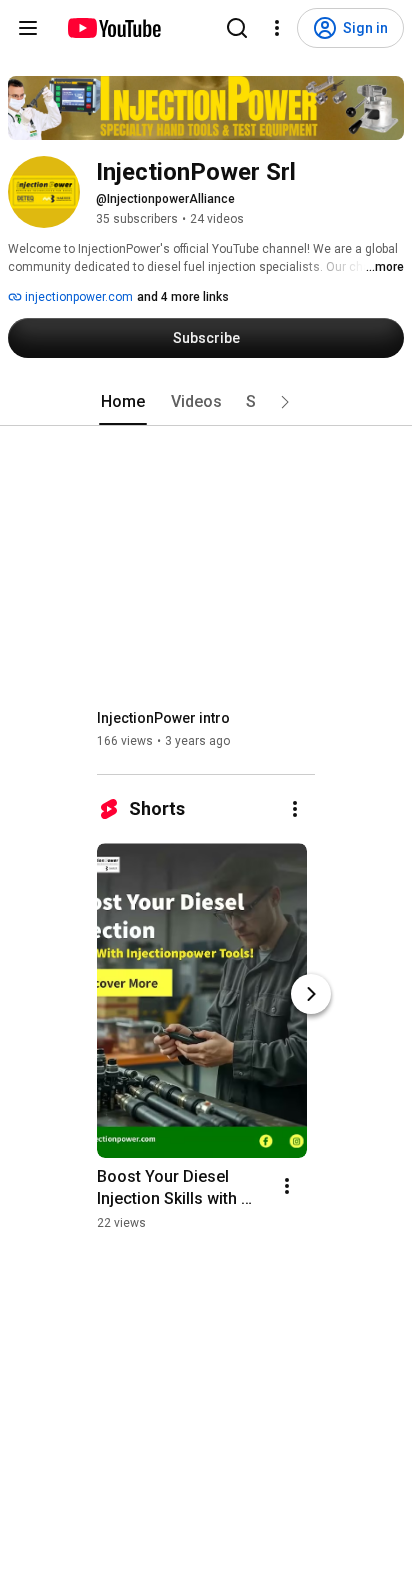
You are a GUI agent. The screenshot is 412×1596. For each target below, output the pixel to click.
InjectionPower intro (163, 718)
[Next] (311, 994)
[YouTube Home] (113, 28)
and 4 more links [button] (183, 297)
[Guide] (28, 28)
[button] (285, 402)
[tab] (123, 402)
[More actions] (295, 809)
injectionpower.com (77, 297)
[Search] (237, 28)
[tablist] (206, 402)
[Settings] (277, 28)
